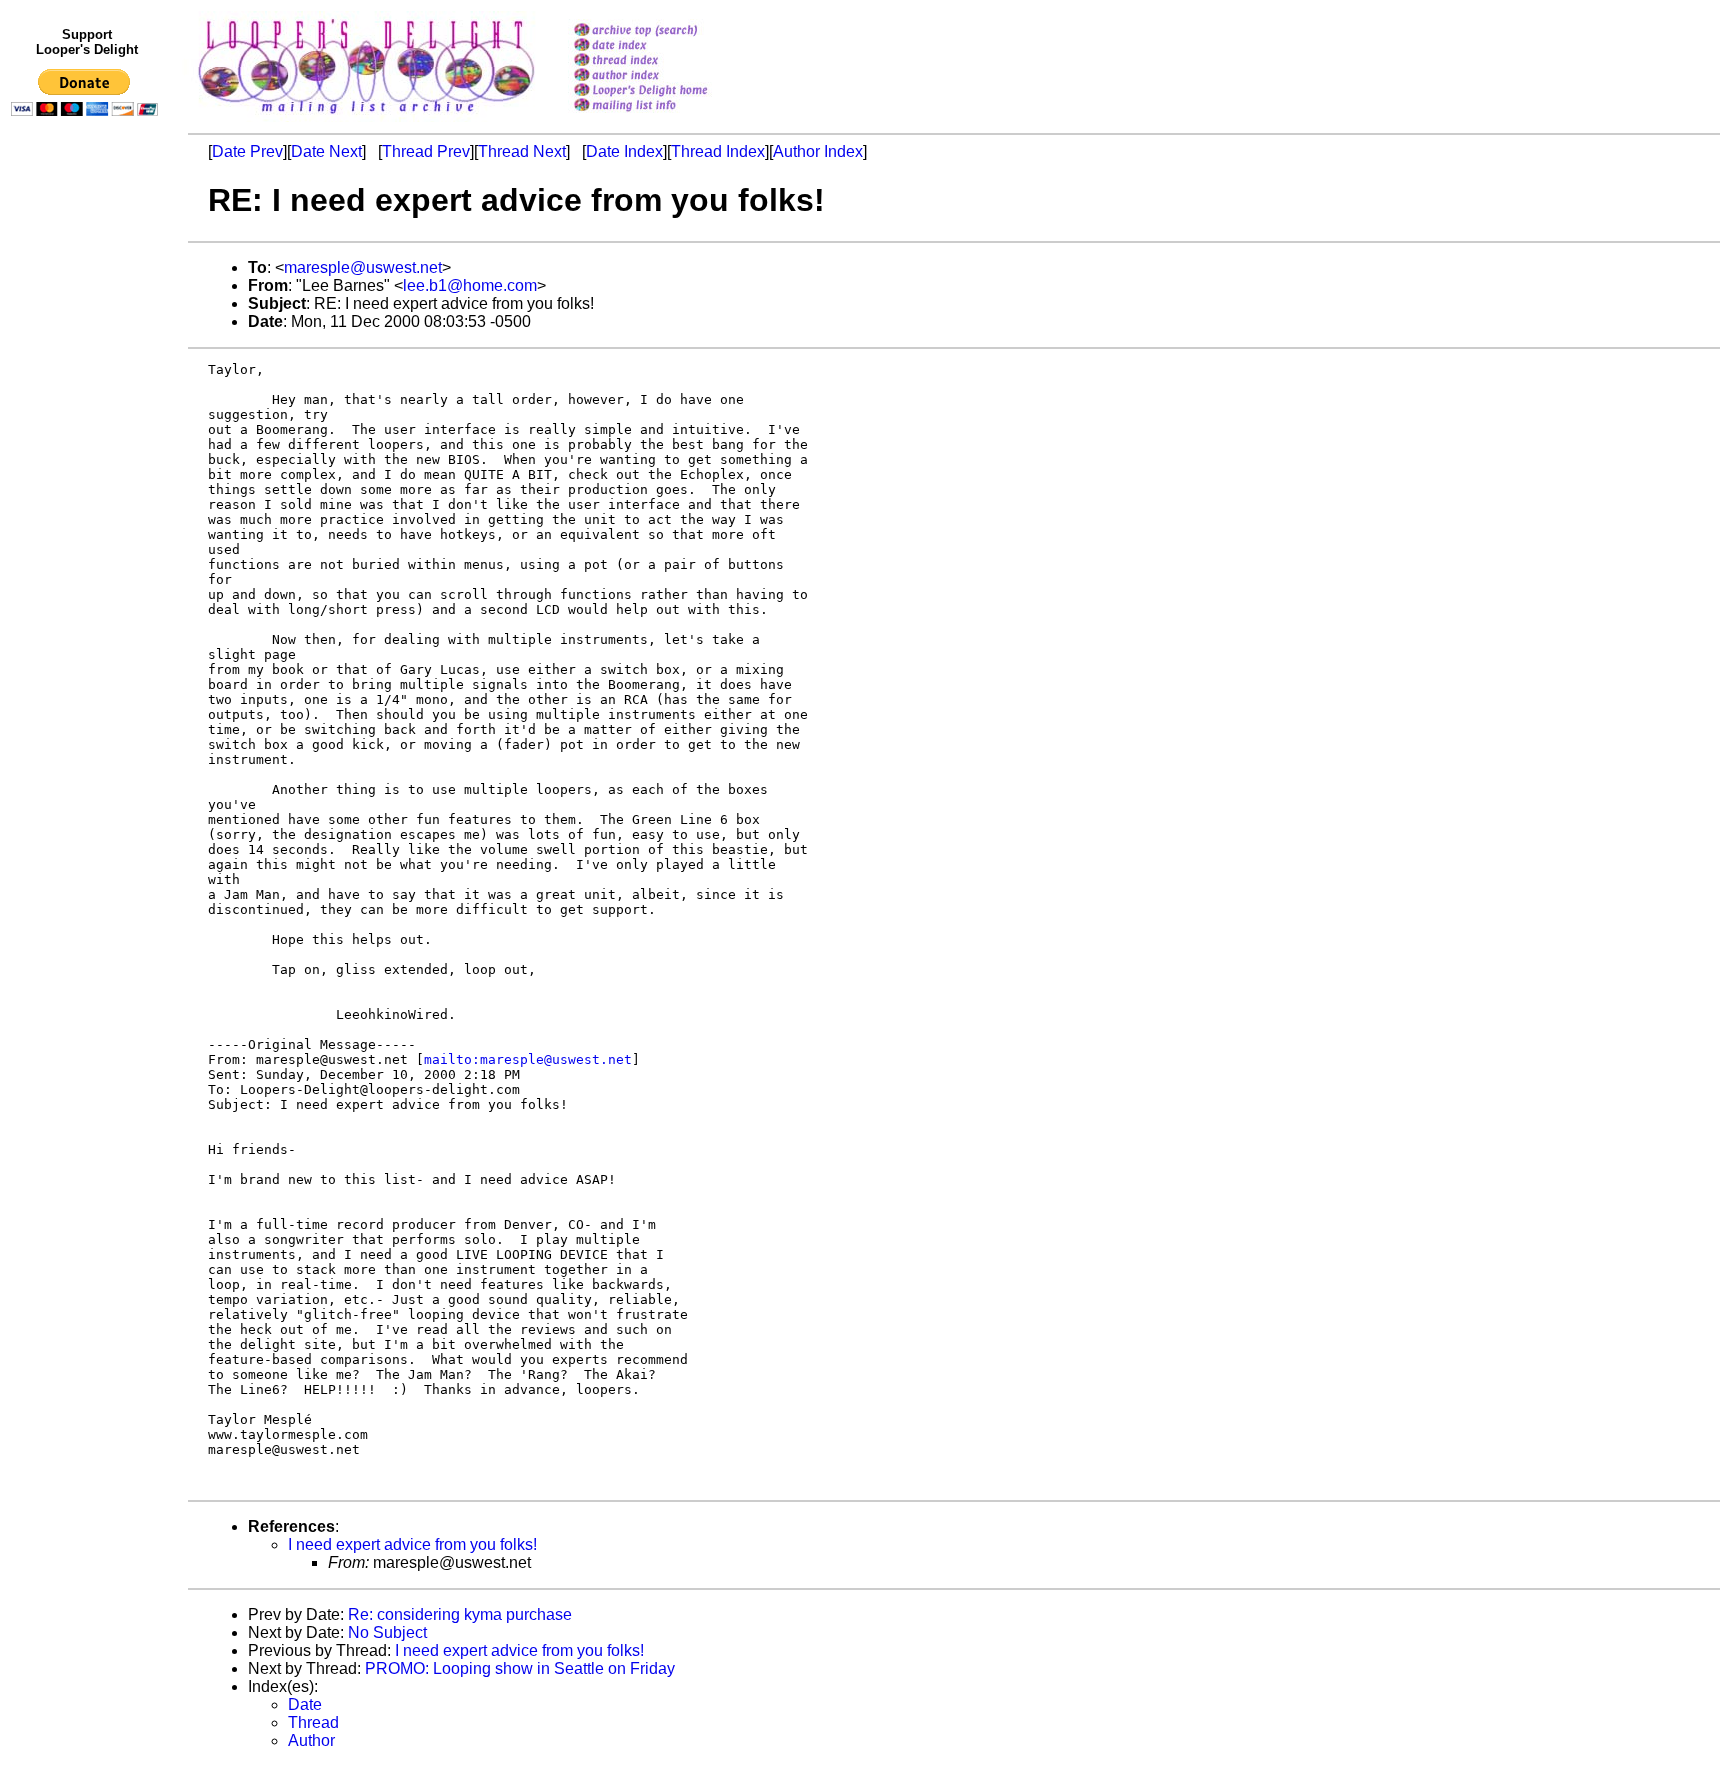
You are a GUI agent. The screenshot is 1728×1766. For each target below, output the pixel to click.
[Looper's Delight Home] (666, 91)
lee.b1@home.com (470, 285)
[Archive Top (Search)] (666, 31)
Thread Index (718, 151)
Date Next (326, 151)
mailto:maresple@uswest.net (528, 1059)
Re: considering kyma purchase (460, 1614)
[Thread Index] (666, 61)
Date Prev (247, 151)
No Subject (387, 1632)
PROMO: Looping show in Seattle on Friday (520, 1668)
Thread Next (522, 151)
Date (305, 1704)
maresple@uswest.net (363, 267)
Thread (313, 1722)
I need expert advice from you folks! (412, 1544)
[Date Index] (666, 46)
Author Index (818, 151)
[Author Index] (666, 76)
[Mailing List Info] (666, 116)
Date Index (624, 151)
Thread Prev (426, 151)
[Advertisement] (88, 537)
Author (311, 1740)
